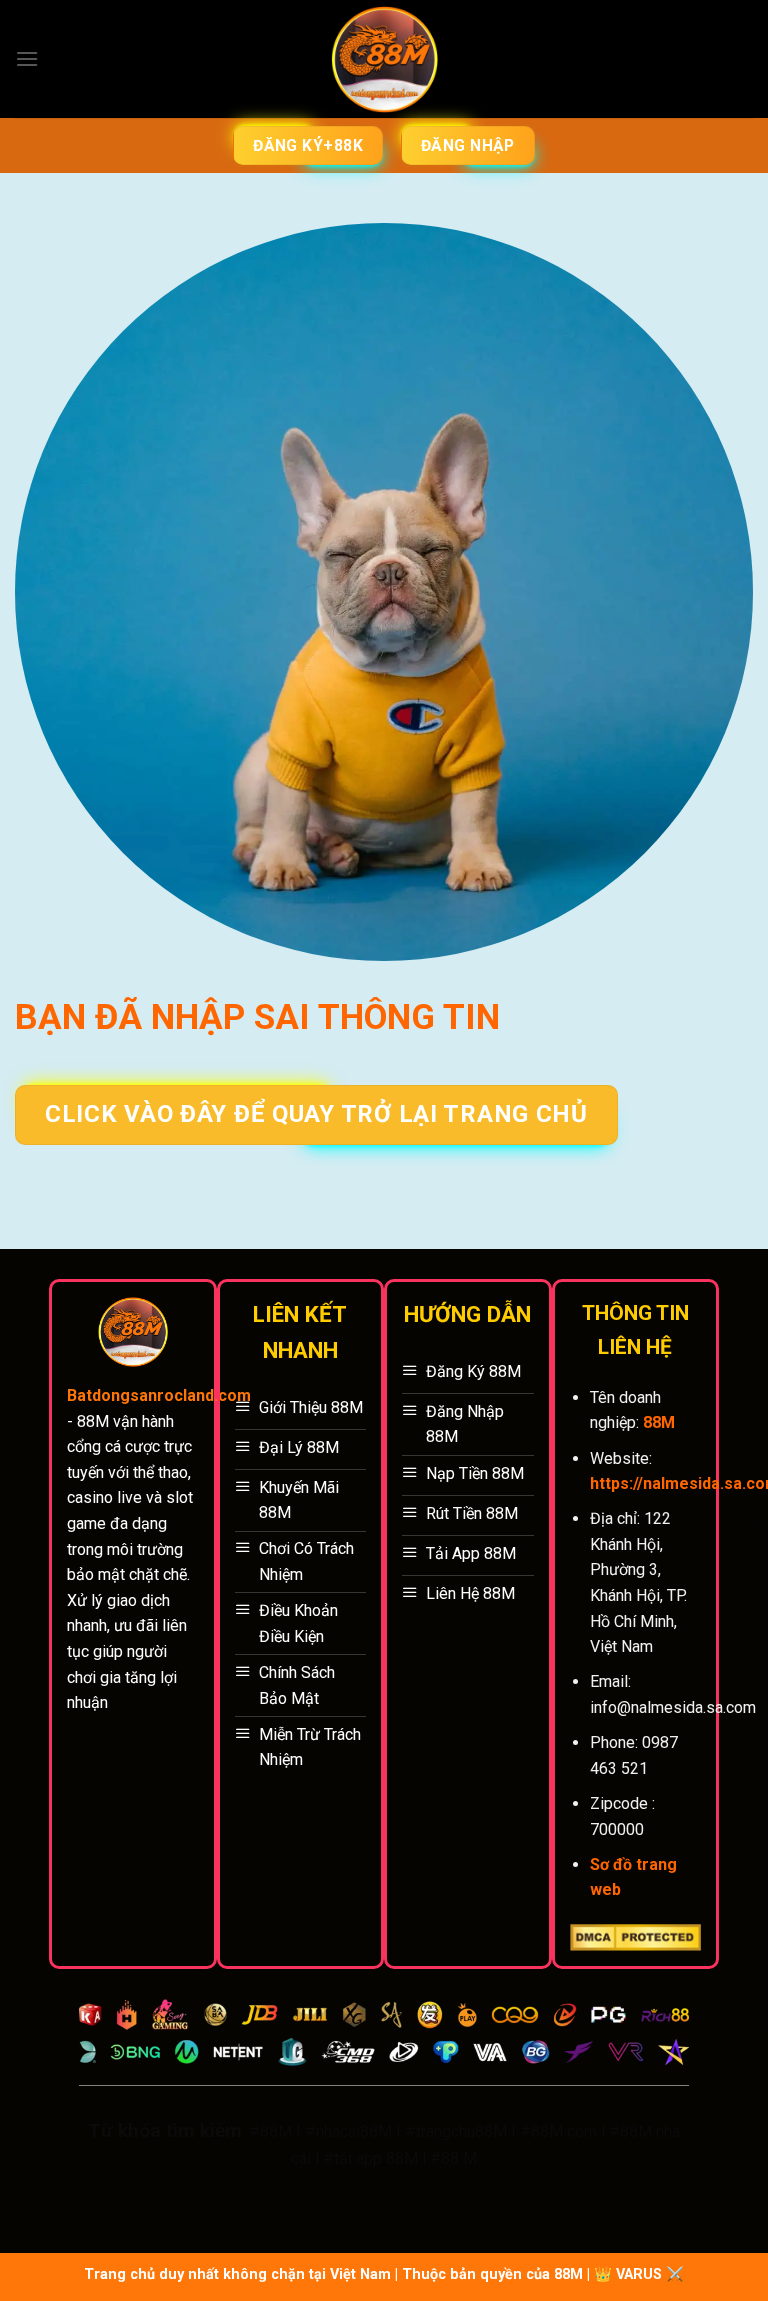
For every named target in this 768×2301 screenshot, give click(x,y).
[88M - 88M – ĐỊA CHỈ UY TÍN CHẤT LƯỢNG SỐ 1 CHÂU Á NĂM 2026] (384, 59)
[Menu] (27, 58)
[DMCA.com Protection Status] (635, 1936)
